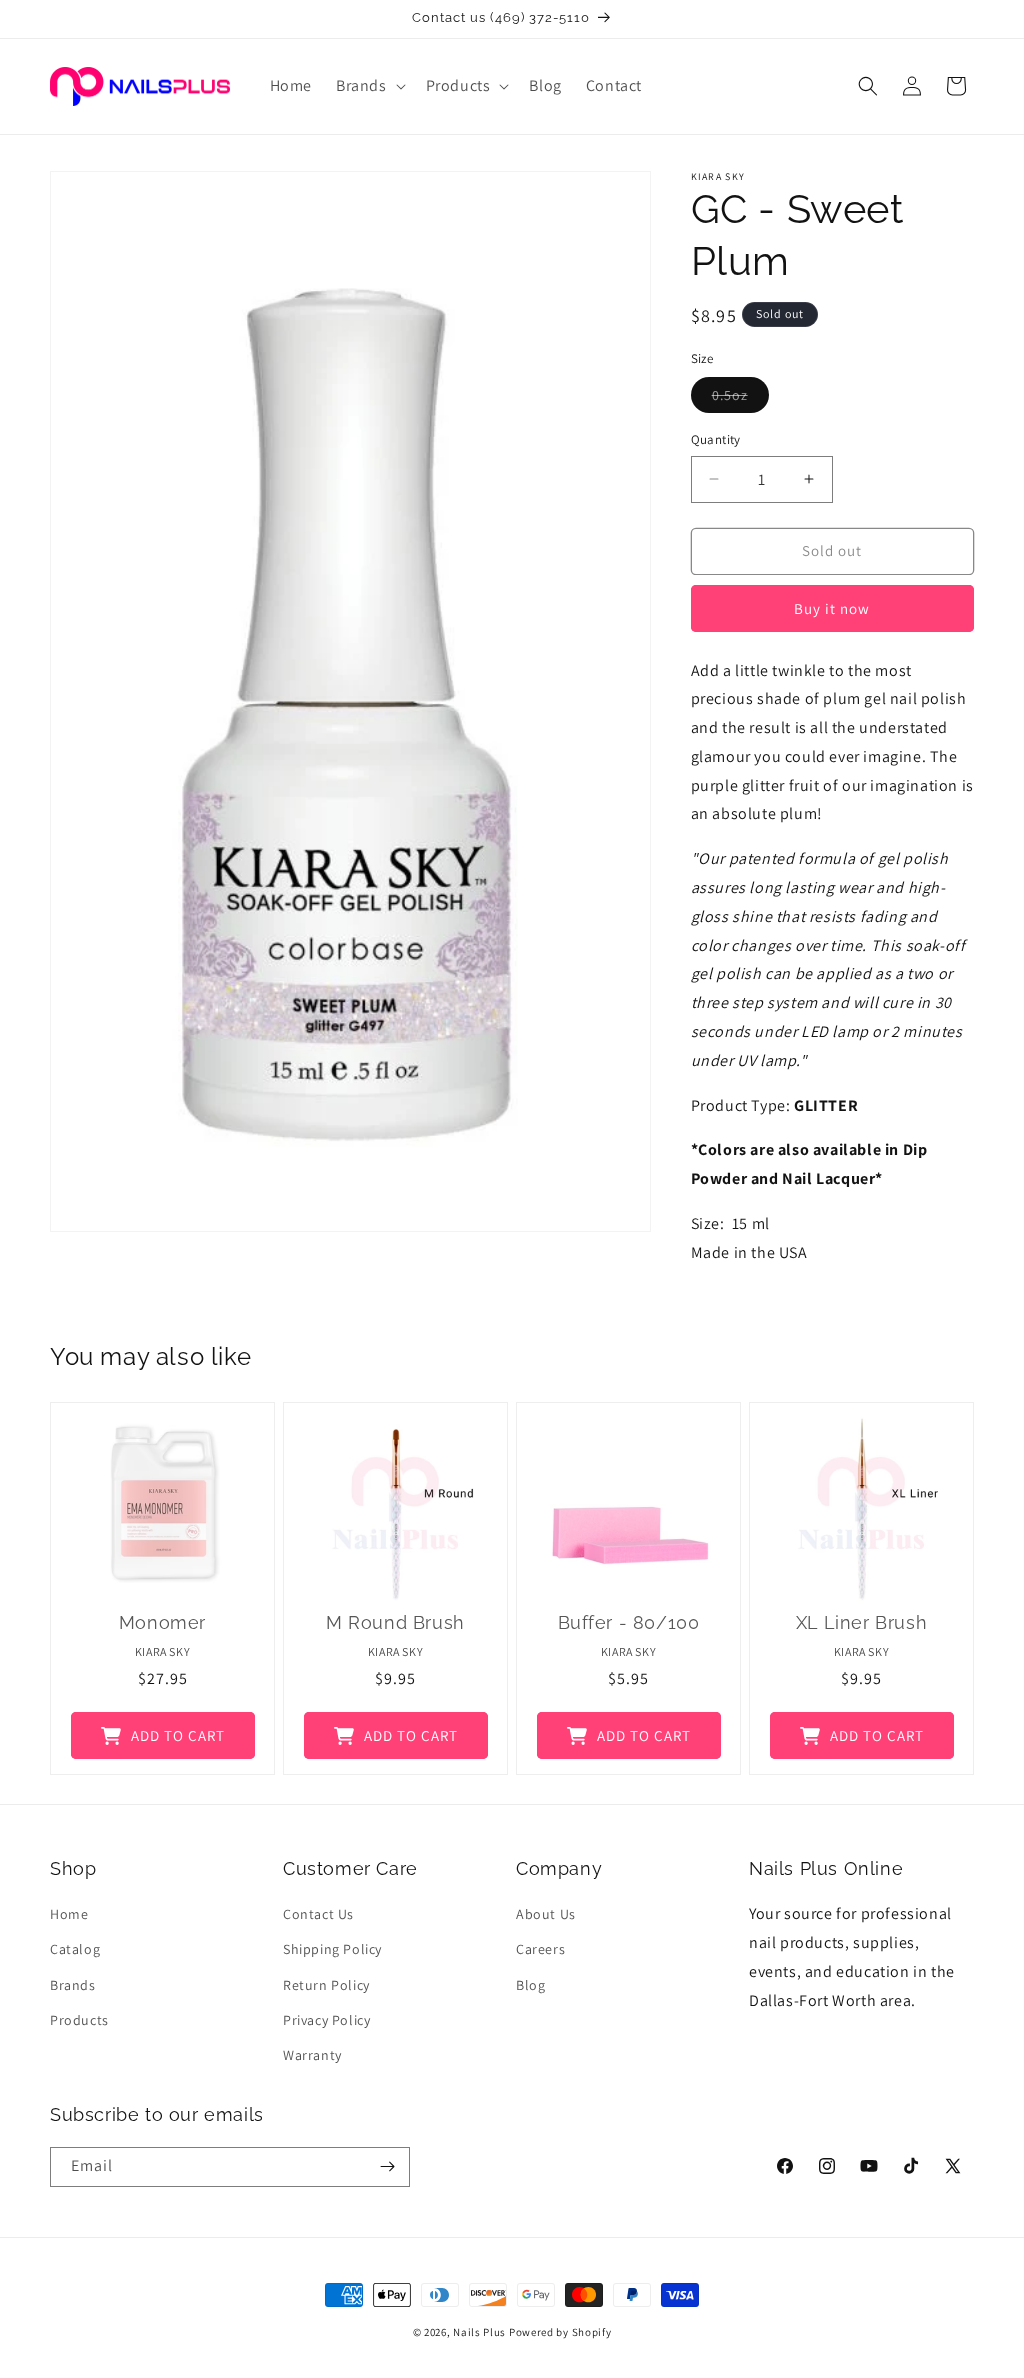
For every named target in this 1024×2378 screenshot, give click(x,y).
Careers (540, 1949)
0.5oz (740, 399)
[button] (369, 86)
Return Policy (326, 1985)
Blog (530, 1985)
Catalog (75, 1949)
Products (79, 2020)
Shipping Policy (332, 1949)
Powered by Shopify (560, 2332)
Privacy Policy (326, 2020)
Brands (73, 1985)
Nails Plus (479, 2332)
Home (69, 1914)
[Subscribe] (387, 2167)
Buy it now (832, 608)
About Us (546, 1914)
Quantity (716, 439)
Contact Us (318, 1914)
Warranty (312, 2055)
